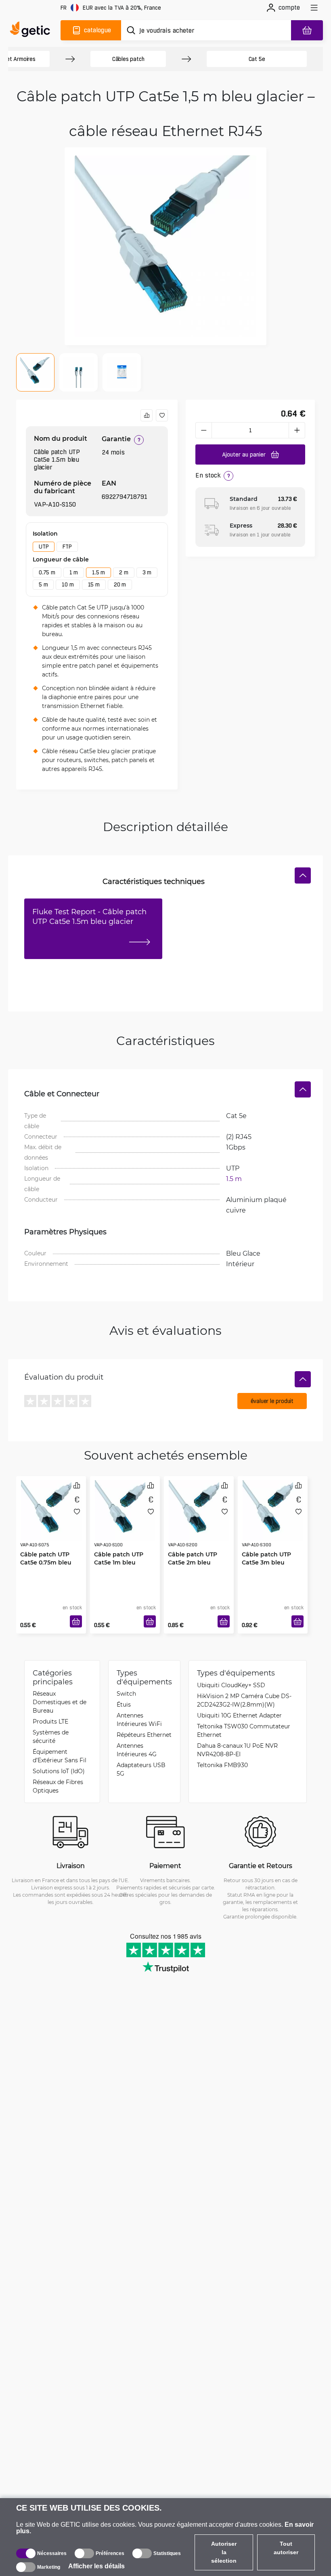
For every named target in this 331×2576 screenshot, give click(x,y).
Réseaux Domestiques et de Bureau (60, 1702)
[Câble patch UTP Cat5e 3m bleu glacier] (273, 1510)
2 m (124, 572)
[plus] (297, 430)
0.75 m (47, 572)
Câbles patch (128, 59)
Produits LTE (50, 1721)
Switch (126, 1693)
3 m (147, 572)
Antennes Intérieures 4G (137, 1750)
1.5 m (98, 572)
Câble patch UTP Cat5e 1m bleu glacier (119, 1562)
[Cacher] (303, 875)
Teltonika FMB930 (222, 1765)
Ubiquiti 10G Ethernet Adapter (239, 1715)
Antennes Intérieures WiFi (139, 1719)
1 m (74, 572)
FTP (67, 547)
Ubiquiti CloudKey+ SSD (231, 1685)
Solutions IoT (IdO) (59, 1771)
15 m (94, 584)
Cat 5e (257, 59)
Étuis (124, 1704)
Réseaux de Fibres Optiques (58, 1786)
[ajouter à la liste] (162, 415)
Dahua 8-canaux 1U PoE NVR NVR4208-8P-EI (237, 1750)
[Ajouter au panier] (76, 1621)
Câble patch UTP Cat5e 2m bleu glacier (193, 1562)
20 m (120, 584)
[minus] (203, 430)
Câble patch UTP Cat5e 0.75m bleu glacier (46, 1562)
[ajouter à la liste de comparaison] (147, 415)
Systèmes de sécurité (51, 1736)
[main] (32, 30)
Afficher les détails (96, 2566)
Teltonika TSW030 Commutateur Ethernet (244, 1730)
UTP (44, 547)
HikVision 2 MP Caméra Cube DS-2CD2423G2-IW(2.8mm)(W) (244, 1700)
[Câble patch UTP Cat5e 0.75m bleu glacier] (51, 1510)
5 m (43, 584)
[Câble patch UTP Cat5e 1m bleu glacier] (125, 1510)
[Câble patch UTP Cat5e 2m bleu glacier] (199, 1510)
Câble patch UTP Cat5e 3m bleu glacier (266, 1562)
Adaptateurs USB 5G (141, 1769)
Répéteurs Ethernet (144, 1735)
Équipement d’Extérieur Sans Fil (60, 1756)
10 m (68, 584)
